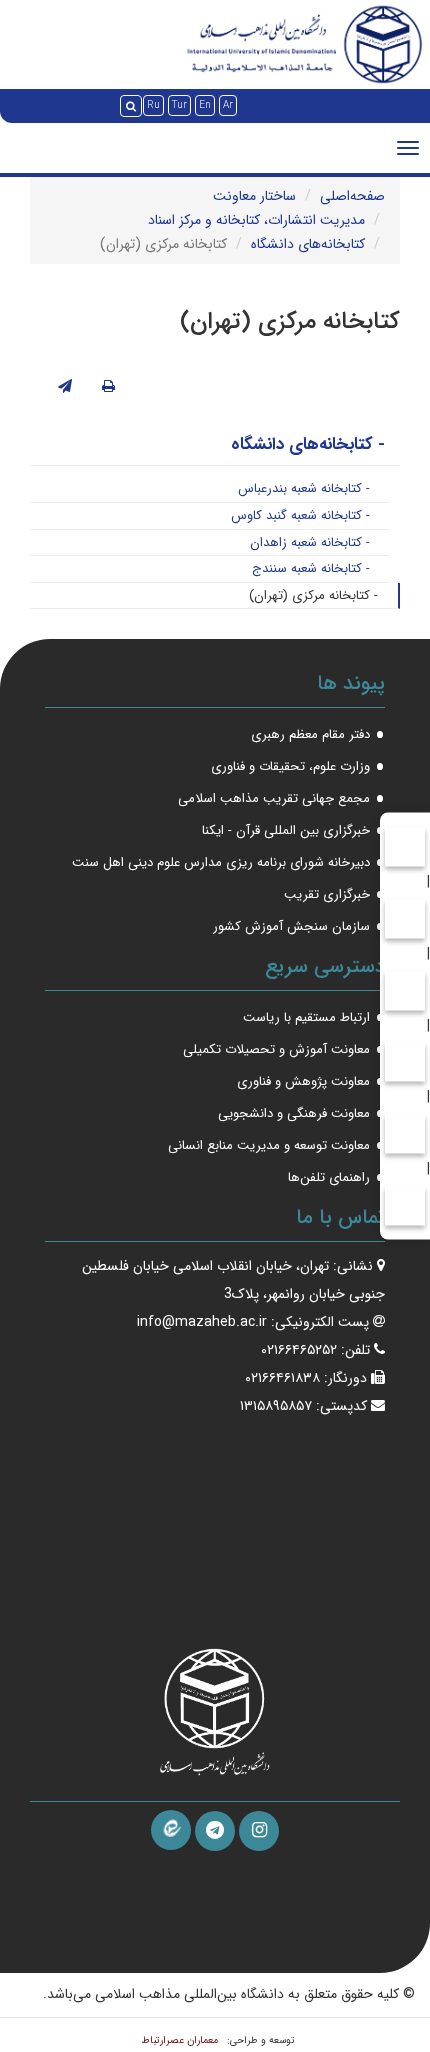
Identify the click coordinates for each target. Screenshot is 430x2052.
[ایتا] (171, 1830)
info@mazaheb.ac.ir (202, 1322)
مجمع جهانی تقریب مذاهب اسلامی (274, 798)
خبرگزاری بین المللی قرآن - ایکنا (286, 830)
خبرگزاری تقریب (327, 894)
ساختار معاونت (254, 196)
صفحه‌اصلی (352, 196)
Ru (153, 105)
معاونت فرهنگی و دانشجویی (294, 1113)
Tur (179, 105)
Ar (228, 105)
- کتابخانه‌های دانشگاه (308, 444)
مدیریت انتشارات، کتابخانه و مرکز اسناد (256, 220)
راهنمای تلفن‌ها (329, 1177)
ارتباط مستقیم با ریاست (306, 1017)
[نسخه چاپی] (108, 387)
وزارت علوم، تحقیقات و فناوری (290, 766)
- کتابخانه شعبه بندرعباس (304, 488)
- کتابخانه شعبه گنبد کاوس (300, 515)
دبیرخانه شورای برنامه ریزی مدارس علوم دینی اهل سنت (221, 862)
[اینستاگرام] (259, 1831)
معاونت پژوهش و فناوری (303, 1081)
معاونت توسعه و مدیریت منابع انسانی (269, 1145)
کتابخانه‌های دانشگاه (308, 244)
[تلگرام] (215, 1831)
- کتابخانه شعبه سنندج (311, 568)
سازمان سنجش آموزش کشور (291, 926)
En (205, 105)
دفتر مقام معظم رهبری (310, 734)
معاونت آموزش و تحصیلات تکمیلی (276, 1049)
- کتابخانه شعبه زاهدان (310, 542)
